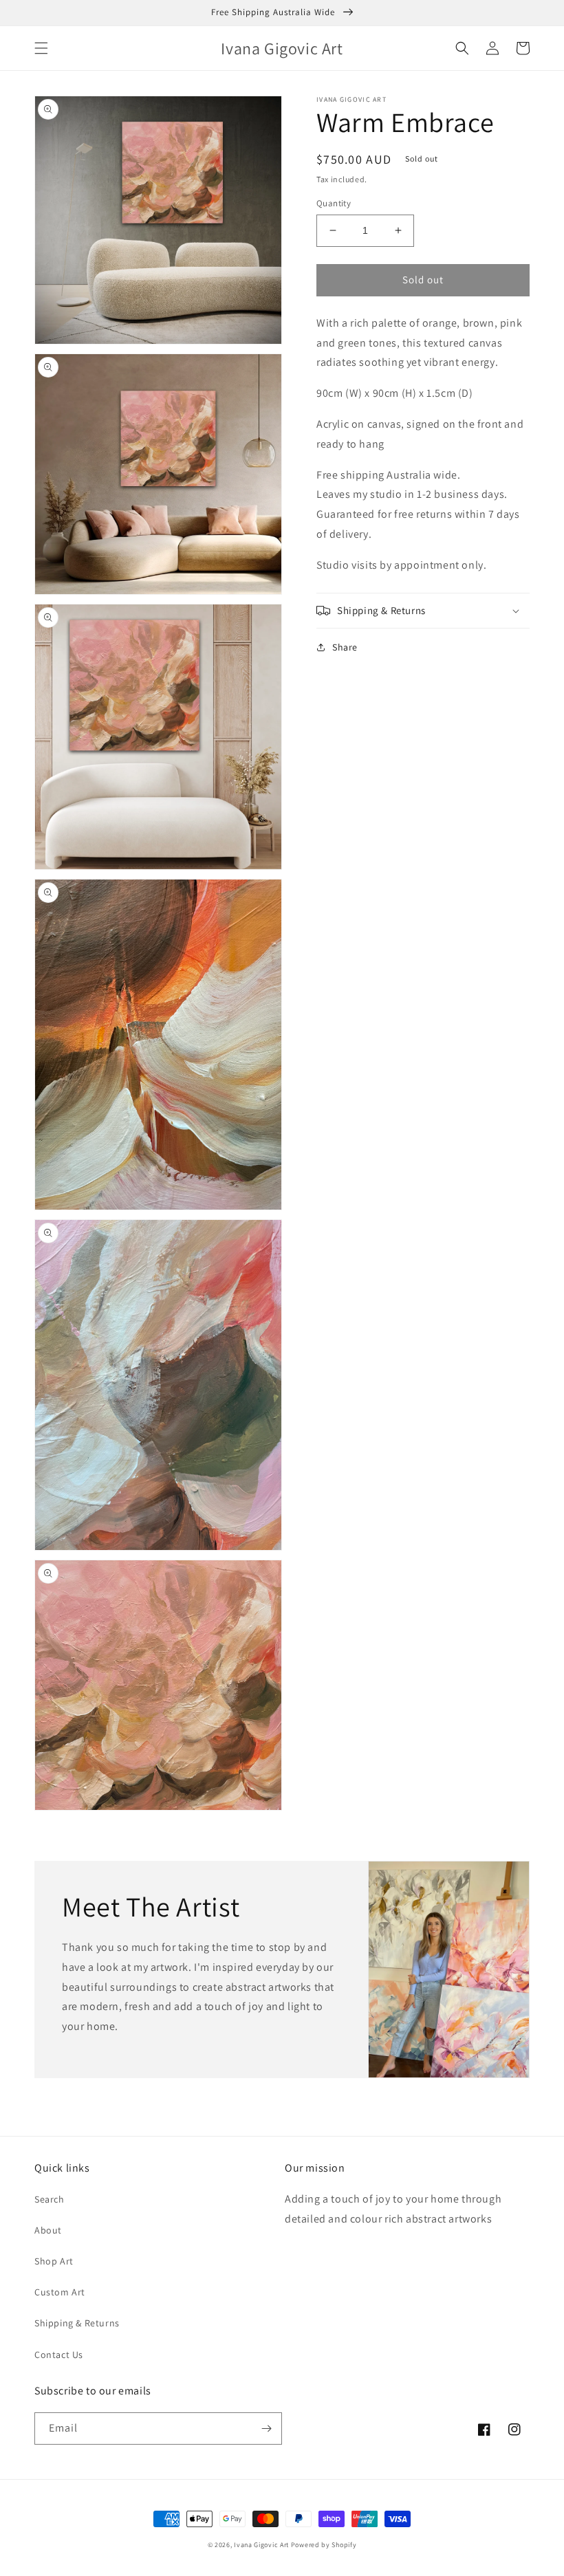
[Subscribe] (266, 2428)
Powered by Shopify (324, 2545)
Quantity (334, 203)
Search (50, 2199)
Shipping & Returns (77, 2323)
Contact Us (59, 2355)
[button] (41, 48)
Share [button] (345, 647)
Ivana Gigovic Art (261, 2545)
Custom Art (60, 2292)
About (48, 2230)
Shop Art (54, 2261)
